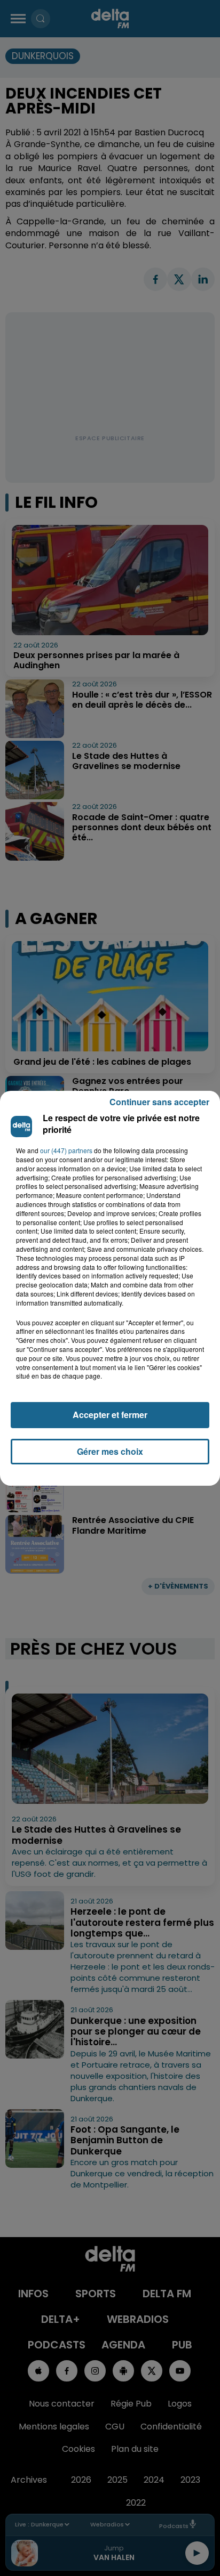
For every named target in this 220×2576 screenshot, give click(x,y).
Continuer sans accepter (159, 1102)
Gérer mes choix (110, 1451)
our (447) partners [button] (66, 1151)
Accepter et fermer (110, 1415)
